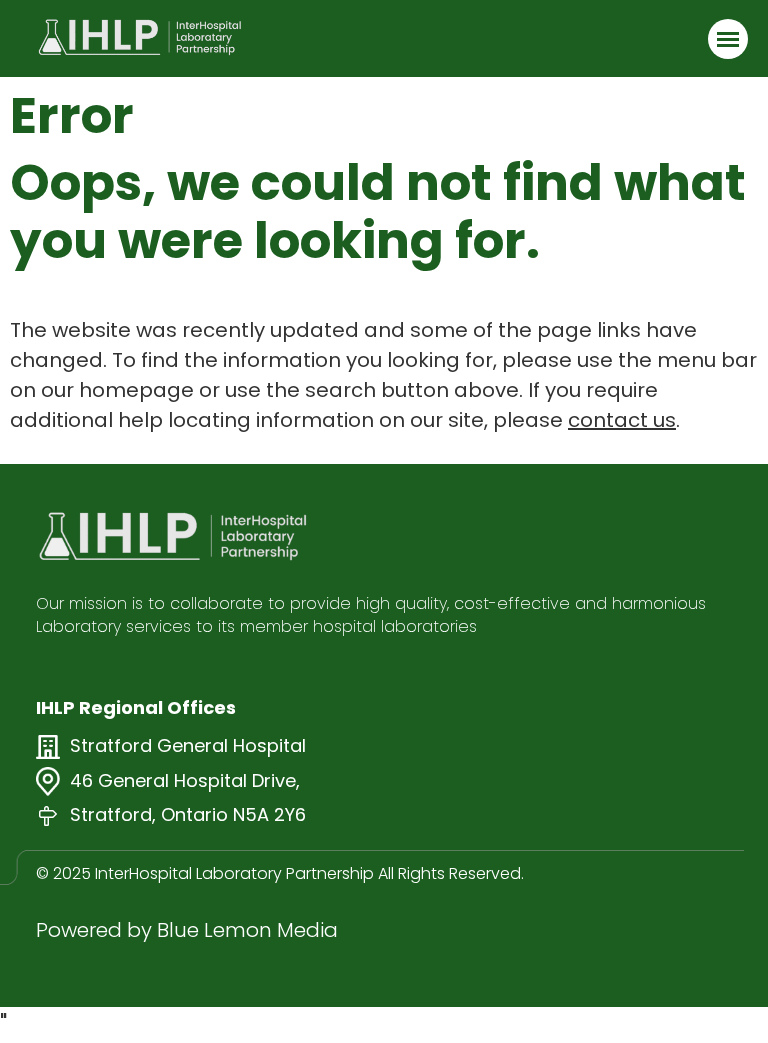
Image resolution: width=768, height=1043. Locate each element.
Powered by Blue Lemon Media (187, 930)
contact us (622, 420)
